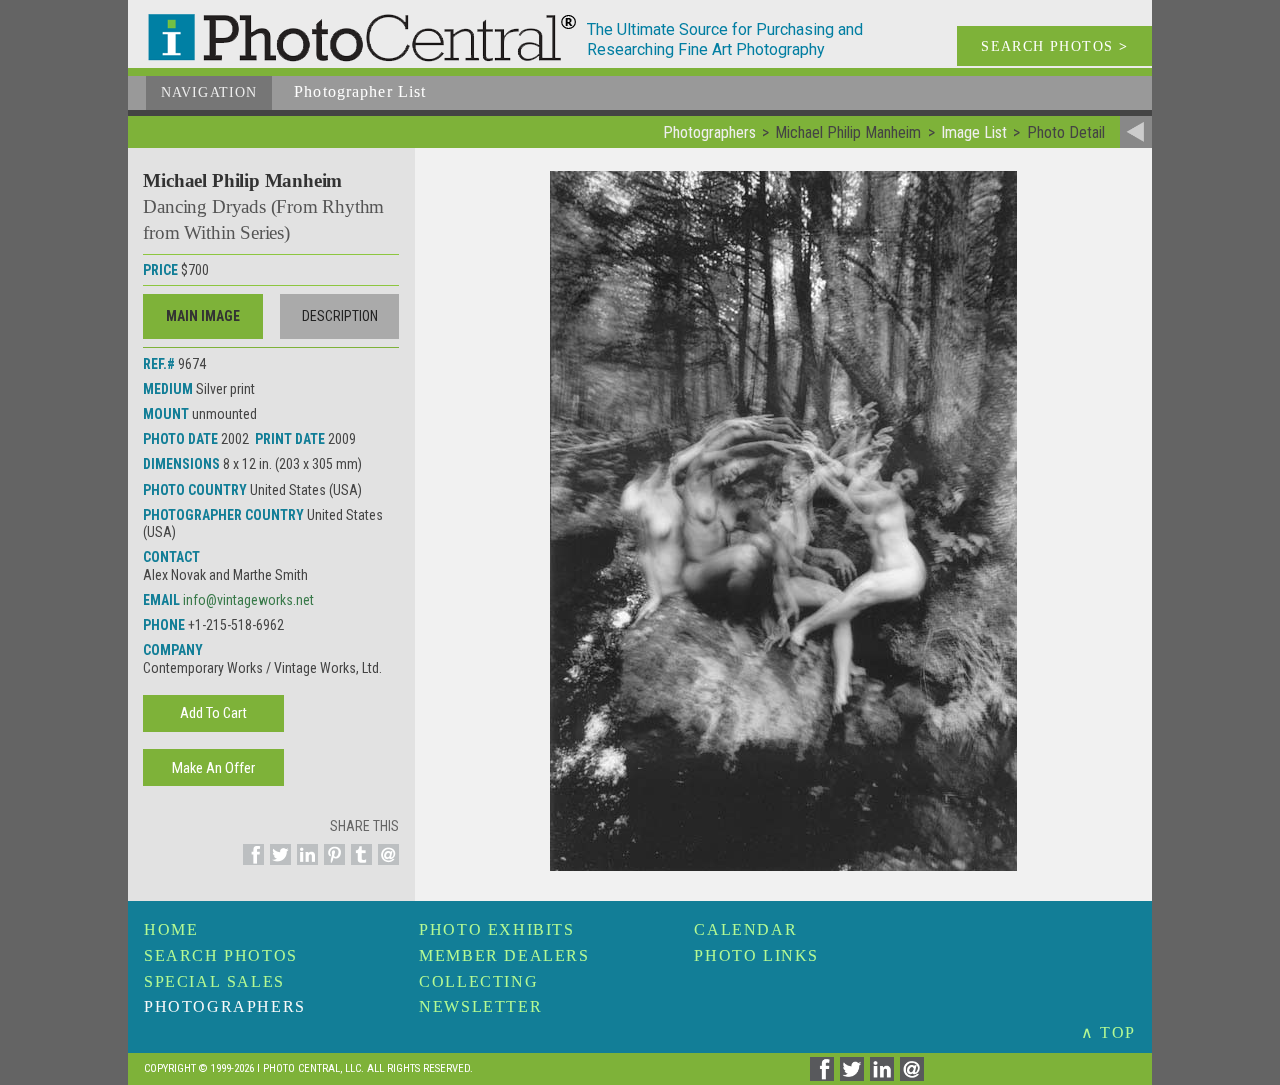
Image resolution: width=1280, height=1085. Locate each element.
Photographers (225, 1006)
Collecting (478, 981)
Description (340, 316)
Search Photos (221, 955)
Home (171, 929)
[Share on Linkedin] (304, 866)
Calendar (745, 929)
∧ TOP (1108, 1032)
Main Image (203, 316)
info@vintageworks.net (248, 600)
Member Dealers (504, 955)
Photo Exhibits (496, 929)
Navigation (209, 92)
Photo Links (756, 955)
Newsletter (480, 1006)
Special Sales (214, 981)
